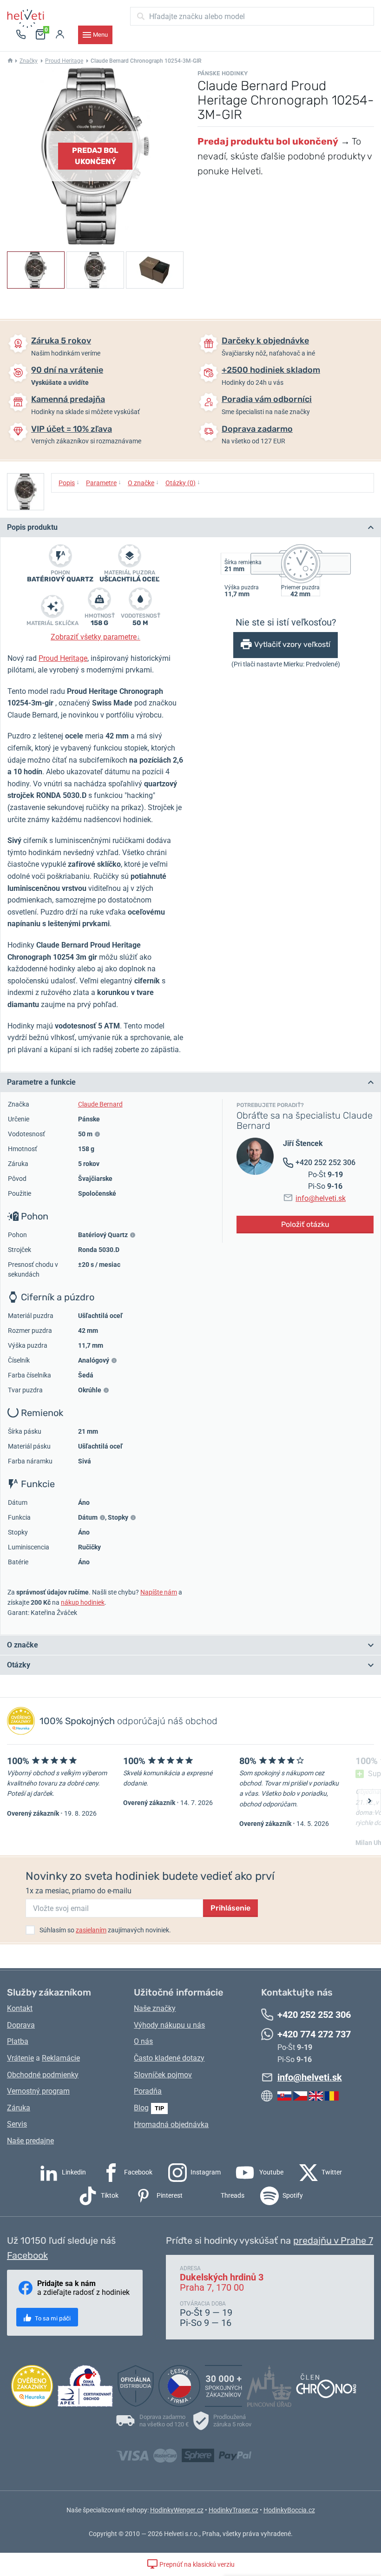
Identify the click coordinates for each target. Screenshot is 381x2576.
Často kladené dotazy (169, 2058)
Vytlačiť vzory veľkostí (292, 644)
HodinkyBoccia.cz (289, 2510)
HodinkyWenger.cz (177, 2510)
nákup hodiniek (83, 1602)
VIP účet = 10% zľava (72, 429)
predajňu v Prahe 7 (333, 2240)
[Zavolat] (21, 35)
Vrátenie (20, 2058)
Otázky (19, 1665)
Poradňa (148, 2091)
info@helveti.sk (321, 1198)
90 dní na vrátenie (67, 370)
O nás (143, 2041)
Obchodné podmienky (43, 2075)
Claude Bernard (100, 1104)
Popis (69, 482)
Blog (141, 2108)
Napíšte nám (159, 1592)
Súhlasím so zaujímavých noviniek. (105, 1930)
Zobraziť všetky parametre (95, 637)
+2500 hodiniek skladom (271, 370)
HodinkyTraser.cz (233, 2510)
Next (369, 1801)
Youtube (271, 2172)
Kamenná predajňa (68, 399)
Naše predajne (30, 2141)
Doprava (21, 2025)
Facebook (138, 2172)
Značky (29, 61)
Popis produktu (32, 527)
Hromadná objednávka (171, 2125)
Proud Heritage (64, 61)
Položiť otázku (305, 1224)
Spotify (292, 2195)
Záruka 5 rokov (61, 341)
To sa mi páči (52, 2318)
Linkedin (73, 2172)
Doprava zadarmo (257, 429)
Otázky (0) (183, 482)
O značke (143, 482)
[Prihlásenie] (60, 35)
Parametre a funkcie (41, 1082)
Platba (18, 2041)
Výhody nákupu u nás (169, 2025)
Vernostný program (38, 2091)
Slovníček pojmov (163, 2075)
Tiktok (109, 2195)
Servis (17, 2124)
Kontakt (20, 2008)
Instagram (205, 2172)
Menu (100, 35)
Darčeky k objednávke (265, 341)
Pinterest (169, 2195)
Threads (232, 2195)
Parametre (104, 482)
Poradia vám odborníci (267, 399)
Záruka (19, 2108)
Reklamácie (61, 2058)
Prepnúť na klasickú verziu (196, 2564)
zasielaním (91, 1930)
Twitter (331, 2172)
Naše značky (155, 2008)
